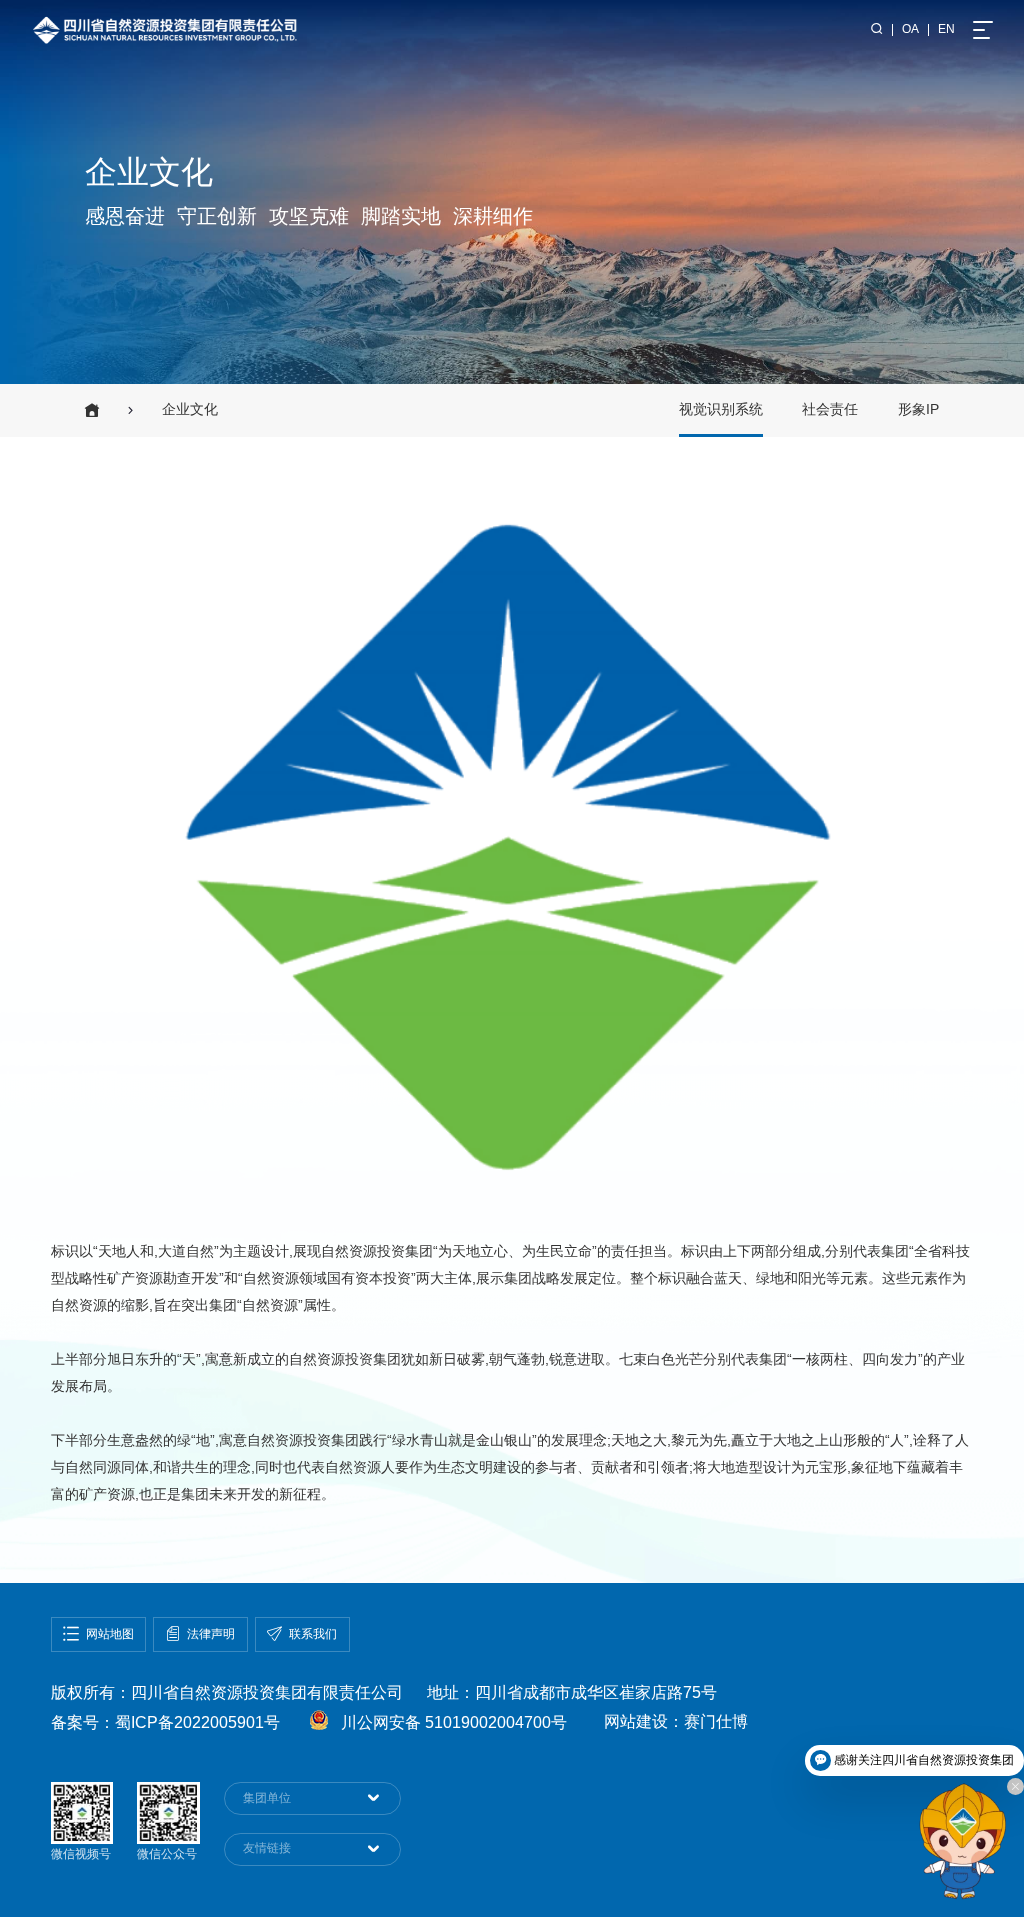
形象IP (918, 409)
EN (946, 29)
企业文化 (190, 409)
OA (910, 29)
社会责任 (830, 409)
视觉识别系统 (721, 409)
